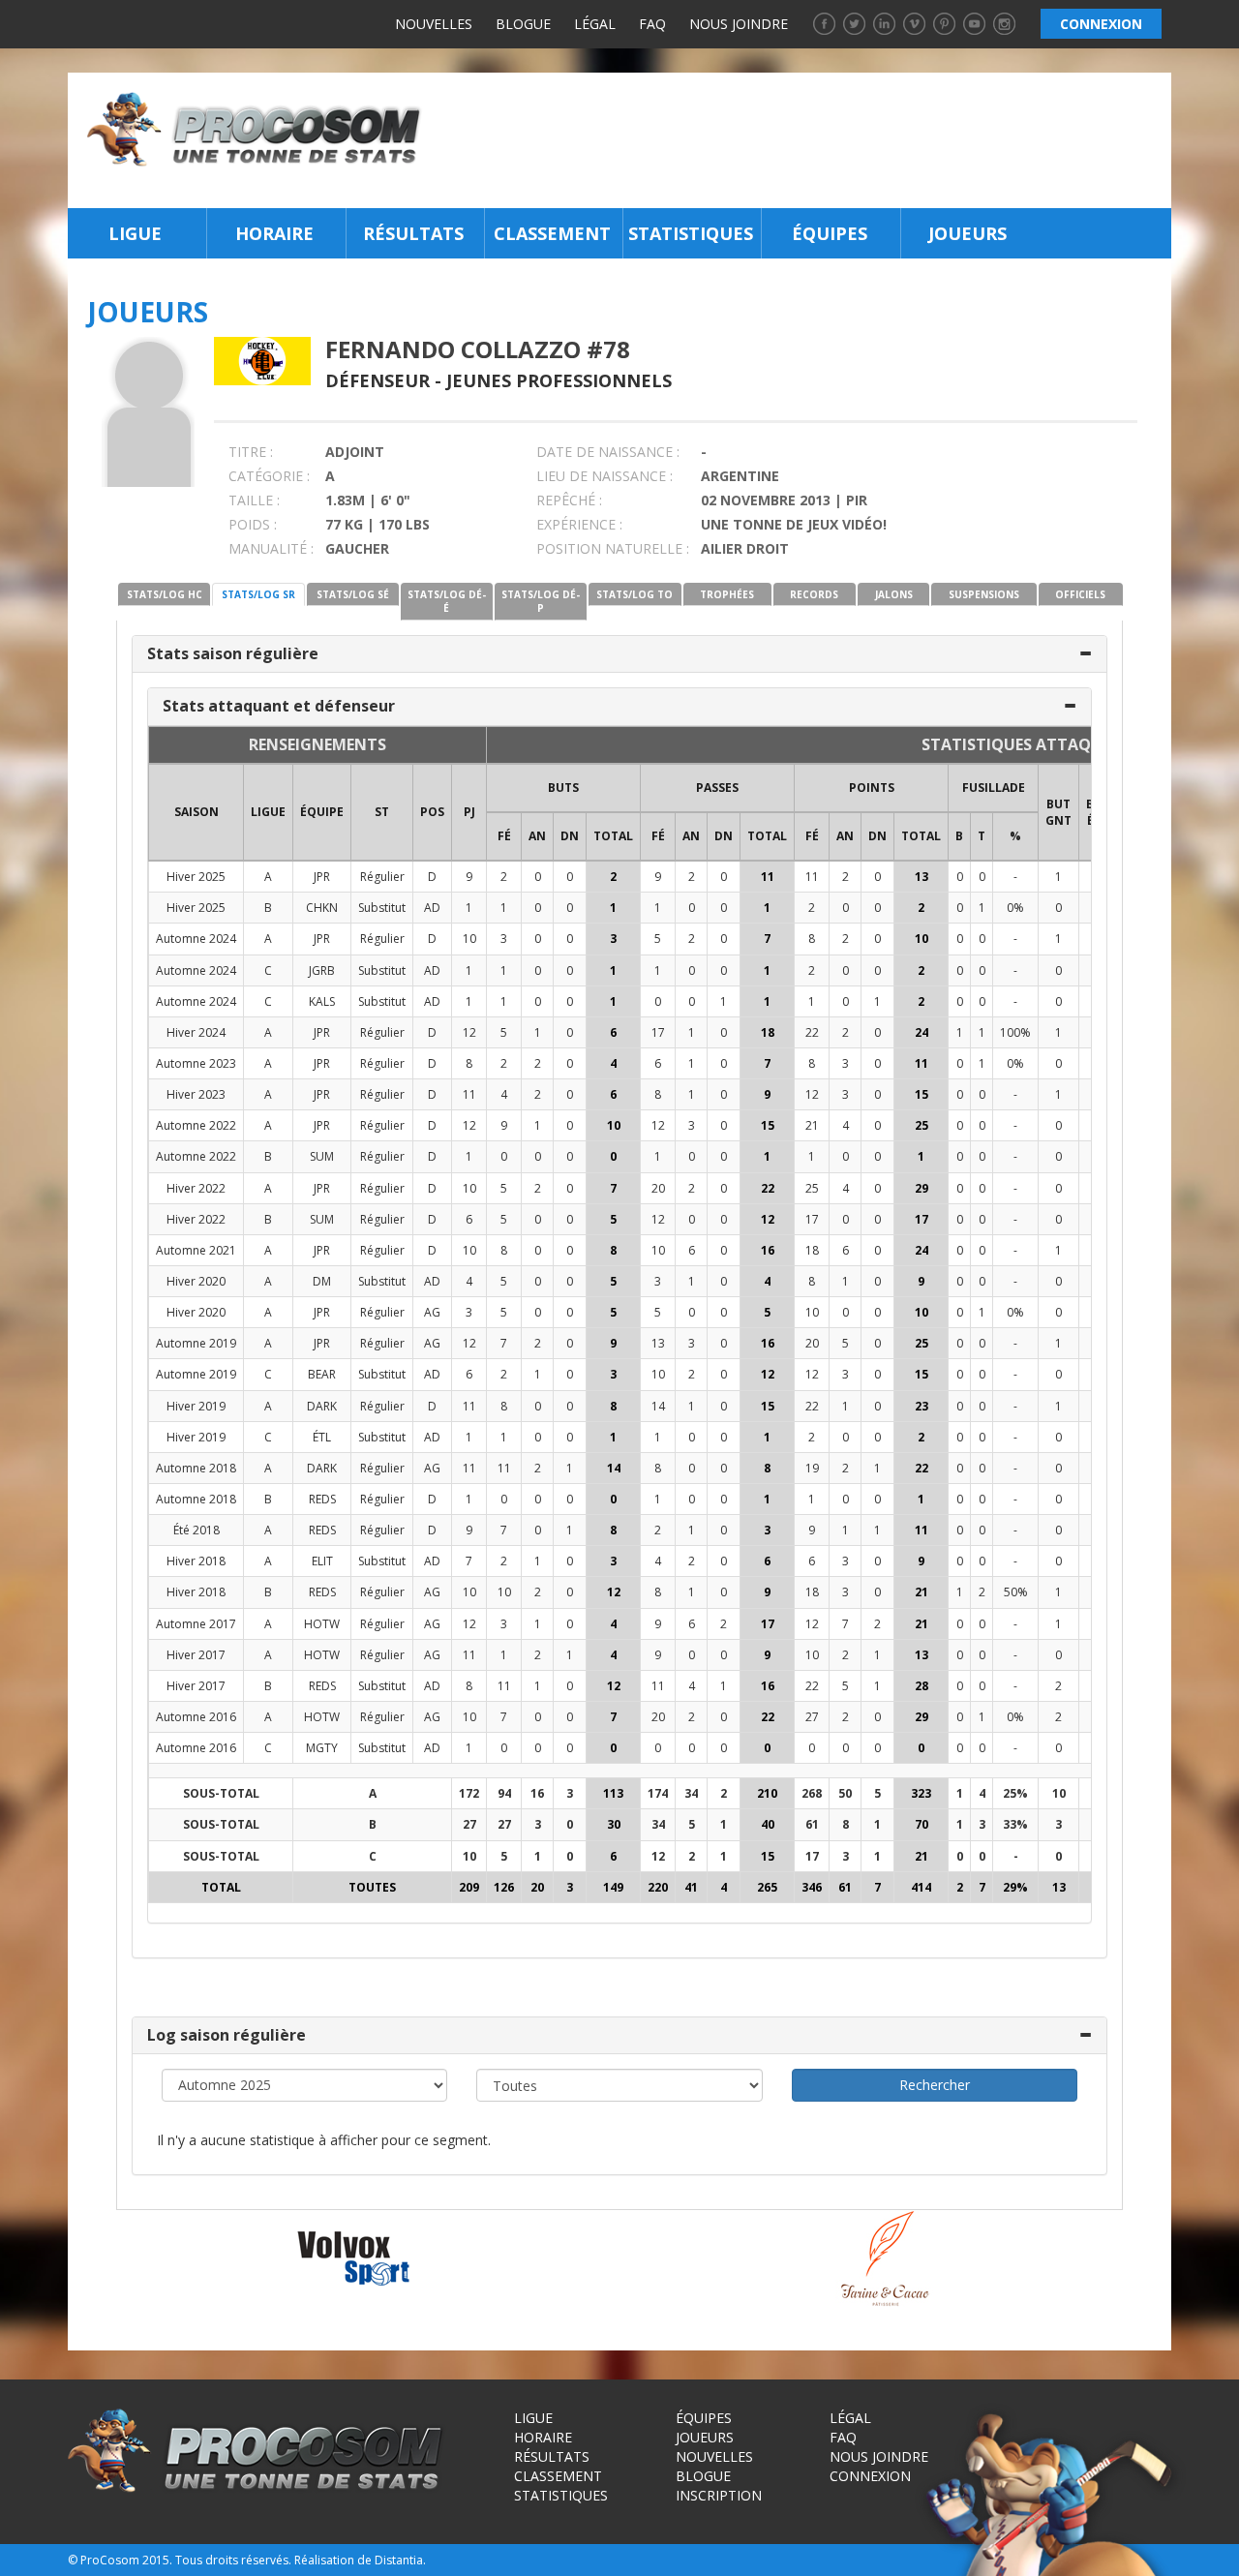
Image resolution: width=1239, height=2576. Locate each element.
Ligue (135, 233)
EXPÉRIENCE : (579, 524)
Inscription (719, 2495)
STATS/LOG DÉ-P (541, 601)
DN (570, 836)
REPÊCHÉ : (569, 500)
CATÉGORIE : (269, 476)
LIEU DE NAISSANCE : (604, 476)
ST (382, 812)
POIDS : (253, 524)
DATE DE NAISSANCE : (608, 452)
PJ (469, 812)
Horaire (274, 233)
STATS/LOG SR (258, 594)
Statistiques (691, 233)
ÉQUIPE (322, 812)
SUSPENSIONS (984, 594)
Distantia (399, 2560)
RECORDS (814, 594)
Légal (595, 24)
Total (613, 836)
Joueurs (967, 233)
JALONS (894, 594)
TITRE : (251, 452)
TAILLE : (254, 500)
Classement (552, 233)
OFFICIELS (1080, 594)
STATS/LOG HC (165, 594)
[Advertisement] (802, 140)
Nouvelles (434, 24)
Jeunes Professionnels (559, 380)
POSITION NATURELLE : (613, 548)
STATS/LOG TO (635, 594)
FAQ (652, 24)
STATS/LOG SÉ (353, 594)
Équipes (830, 233)
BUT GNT (1058, 812)
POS (432, 812)
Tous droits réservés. (233, 2560)
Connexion (870, 2476)
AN (537, 836)
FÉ (504, 836)
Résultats (413, 233)
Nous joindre (739, 24)
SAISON (196, 812)
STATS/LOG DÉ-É (447, 601)
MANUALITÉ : (271, 548)
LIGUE (268, 812)
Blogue (523, 24)
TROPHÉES (727, 594)
